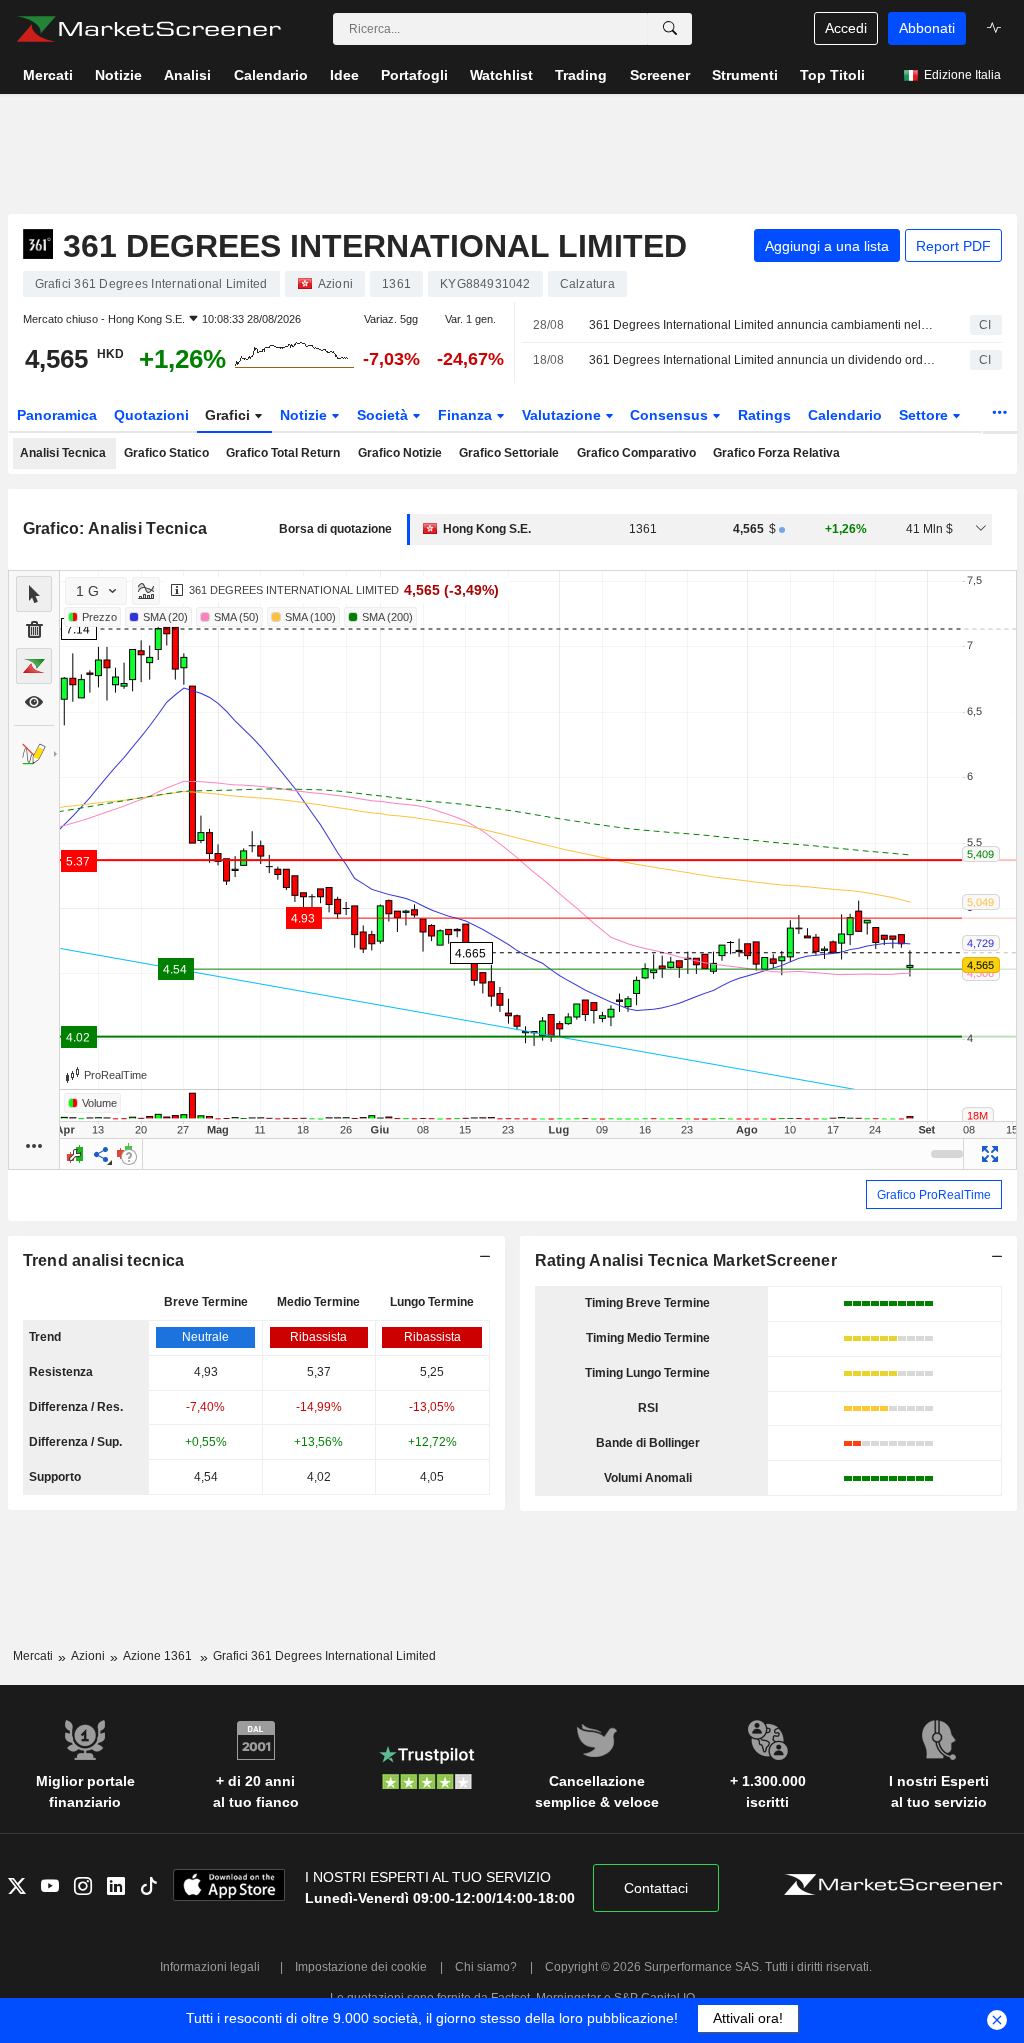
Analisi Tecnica (63, 453)
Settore (925, 415)
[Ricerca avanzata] (670, 29)
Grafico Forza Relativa (776, 453)
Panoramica (57, 415)
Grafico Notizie (400, 453)
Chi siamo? (486, 1967)
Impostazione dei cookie (361, 1967)
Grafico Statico (166, 453)
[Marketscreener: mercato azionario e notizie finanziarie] (148, 29)
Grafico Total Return (283, 453)
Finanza (467, 415)
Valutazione (563, 415)
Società (384, 415)
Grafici (229, 415)
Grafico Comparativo (636, 453)
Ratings (764, 415)
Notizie (305, 415)
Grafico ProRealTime (934, 1195)
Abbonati (927, 28)
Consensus (671, 415)
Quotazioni (151, 415)
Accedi (846, 28)
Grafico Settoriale (509, 453)
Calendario (845, 415)
